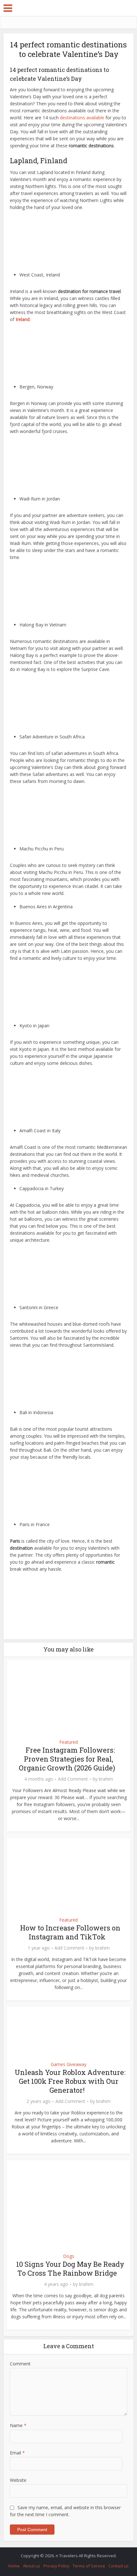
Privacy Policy (56, 2566)
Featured (68, 1742)
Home (14, 2566)
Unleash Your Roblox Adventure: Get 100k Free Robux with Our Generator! (70, 2081)
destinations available (82, 118)
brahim (106, 1779)
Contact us (119, 2566)
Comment (20, 2364)
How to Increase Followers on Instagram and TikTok (70, 1932)
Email (17, 2453)
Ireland (23, 319)
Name (18, 2425)
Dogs (69, 2256)
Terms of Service (89, 2566)
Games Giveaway (68, 2064)
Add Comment (73, 1779)
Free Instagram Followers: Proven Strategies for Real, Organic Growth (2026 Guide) (67, 1759)
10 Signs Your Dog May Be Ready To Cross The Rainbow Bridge (70, 2269)
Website (18, 2480)
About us (32, 2566)
